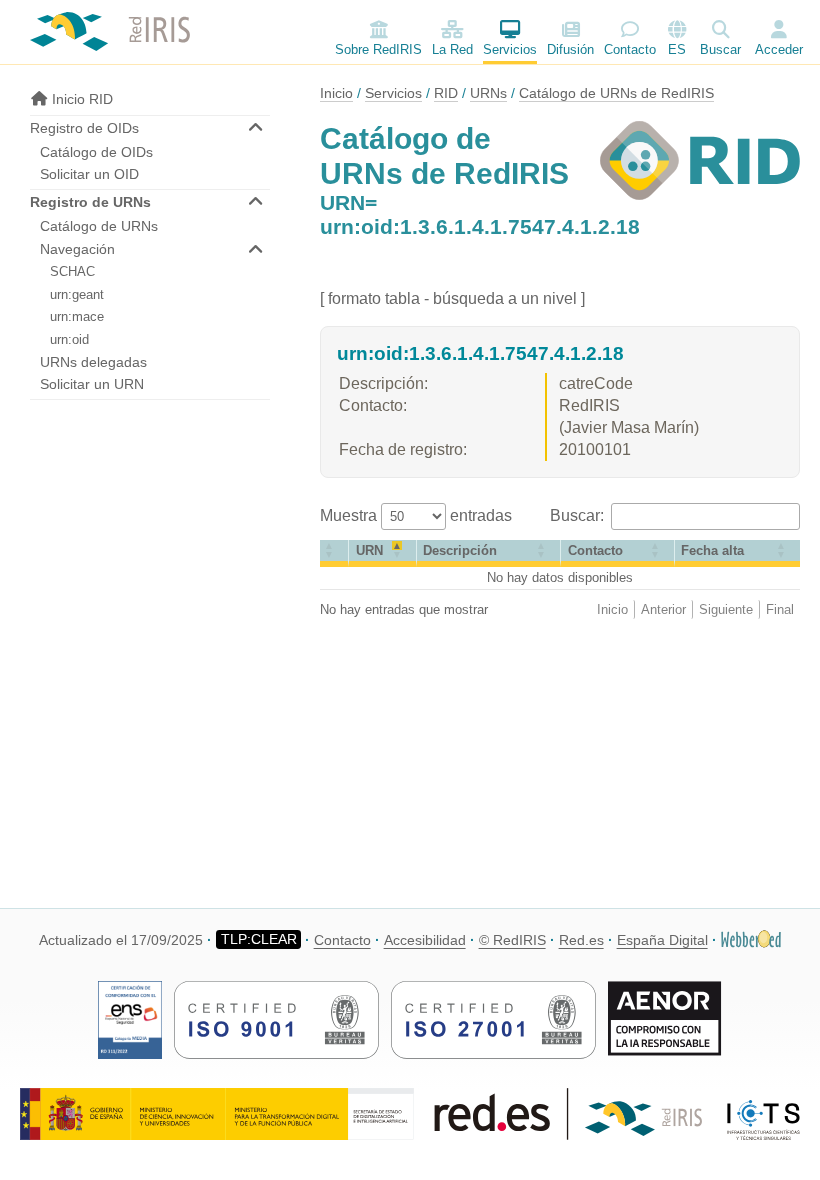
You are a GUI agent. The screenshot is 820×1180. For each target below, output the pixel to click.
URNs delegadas (93, 362)
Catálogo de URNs (99, 226)
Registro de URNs (90, 202)
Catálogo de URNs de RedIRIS (616, 93)
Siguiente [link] (726, 609)
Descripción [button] (460, 550)
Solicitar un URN (92, 384)
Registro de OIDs (84, 128)
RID (446, 93)
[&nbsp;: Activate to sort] (334, 553)
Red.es (581, 940)
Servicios (510, 49)
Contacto (630, 49)
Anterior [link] (663, 609)
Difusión (570, 49)
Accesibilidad (425, 940)
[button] (712, 550)
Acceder (779, 49)
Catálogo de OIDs (96, 152)
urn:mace (77, 316)
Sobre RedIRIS (378, 49)
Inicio (336, 93)
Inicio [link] (612, 609)
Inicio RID (80, 99)
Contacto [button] (595, 550)
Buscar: (579, 515)
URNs (488, 93)
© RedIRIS (512, 940)
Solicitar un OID (89, 174)
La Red (452, 49)
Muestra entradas (416, 515)
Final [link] (780, 609)
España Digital (662, 940)
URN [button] (369, 550)
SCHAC (72, 271)
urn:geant (77, 294)
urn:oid (69, 339)
